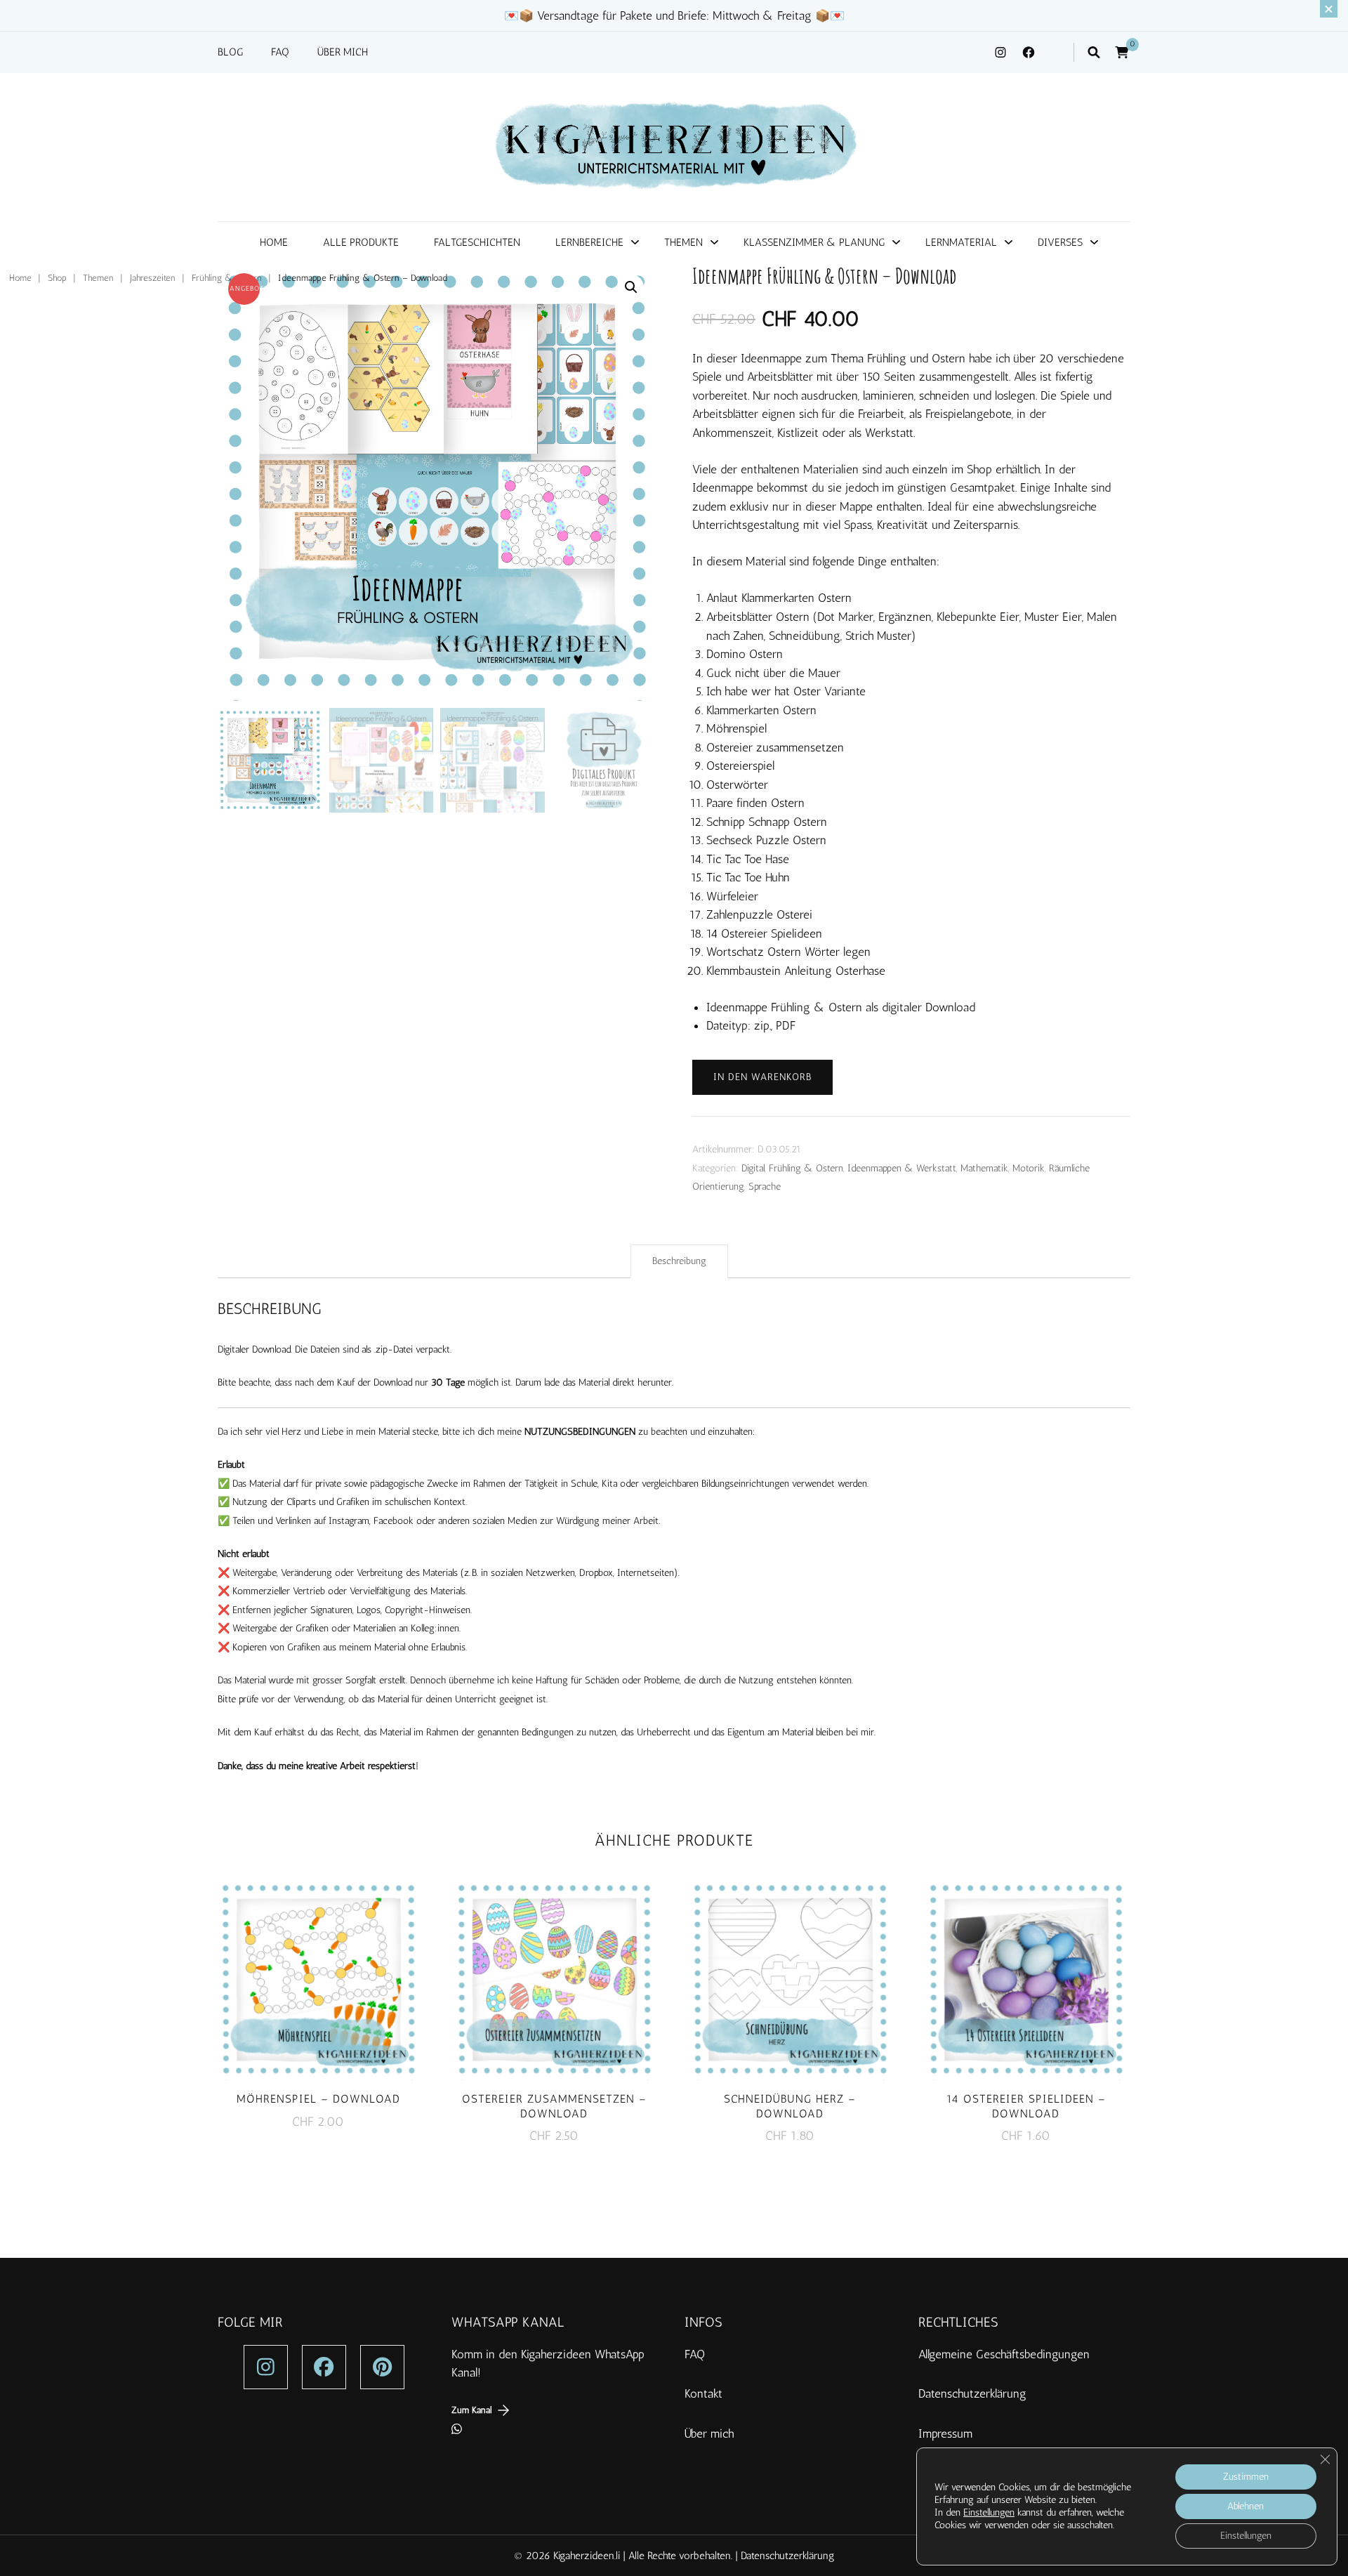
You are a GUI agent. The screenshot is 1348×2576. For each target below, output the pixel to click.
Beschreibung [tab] (679, 1261)
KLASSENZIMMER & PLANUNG (814, 242)
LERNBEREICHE (589, 242)
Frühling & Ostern (806, 1168)
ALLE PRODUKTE (361, 242)
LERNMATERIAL (961, 242)
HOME (274, 242)
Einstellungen (989, 2512)
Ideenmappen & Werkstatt (902, 1168)
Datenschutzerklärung (972, 2393)
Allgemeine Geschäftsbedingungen (1006, 2354)
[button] (631, 287)
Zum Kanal (471, 2410)
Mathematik (984, 1168)
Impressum (945, 2433)
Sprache (765, 1187)
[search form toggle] (1094, 52)
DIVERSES (1060, 242)
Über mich (709, 2433)
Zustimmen (1246, 2477)
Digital (753, 1168)
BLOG (230, 52)
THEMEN (683, 242)
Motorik (1029, 1168)
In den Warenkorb (762, 1077)
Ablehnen (1245, 2506)
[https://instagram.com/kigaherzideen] (266, 2367)
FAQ (280, 52)
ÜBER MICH (343, 52)
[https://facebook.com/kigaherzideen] (324, 2367)
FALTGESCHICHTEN (477, 242)
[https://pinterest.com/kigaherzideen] (382, 2367)
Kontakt (703, 2393)
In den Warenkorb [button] (318, 1978)
